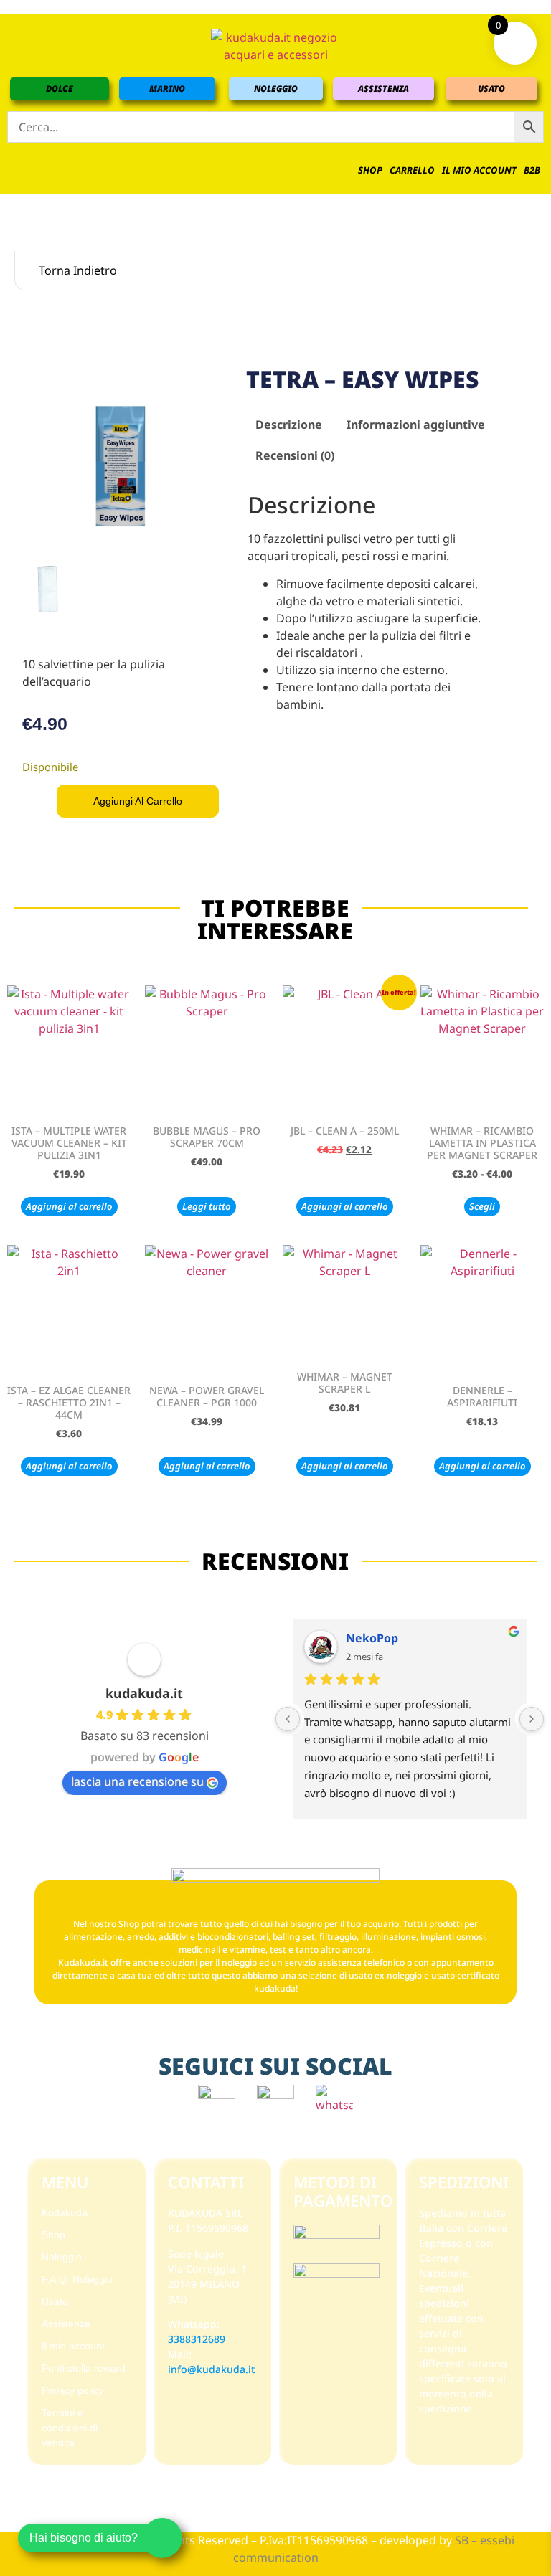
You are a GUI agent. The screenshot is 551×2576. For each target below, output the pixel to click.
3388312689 (197, 2339)
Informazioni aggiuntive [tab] (416, 425)
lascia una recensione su (137, 1781)
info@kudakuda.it (211, 2369)
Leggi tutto (207, 1206)
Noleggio (62, 2257)
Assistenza (66, 2324)
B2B (532, 170)
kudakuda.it (144, 1693)
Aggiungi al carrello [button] (69, 1206)
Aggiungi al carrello (138, 801)
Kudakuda (65, 2212)
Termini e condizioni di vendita (70, 2428)
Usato (55, 2301)
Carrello (412, 170)
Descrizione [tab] (289, 425)
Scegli (482, 1206)
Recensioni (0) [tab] (295, 455)
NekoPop (372, 1638)
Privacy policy (72, 2390)
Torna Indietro (64, 270)
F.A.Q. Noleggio (77, 2279)
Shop (370, 170)
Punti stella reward (84, 2368)
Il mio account (479, 170)
